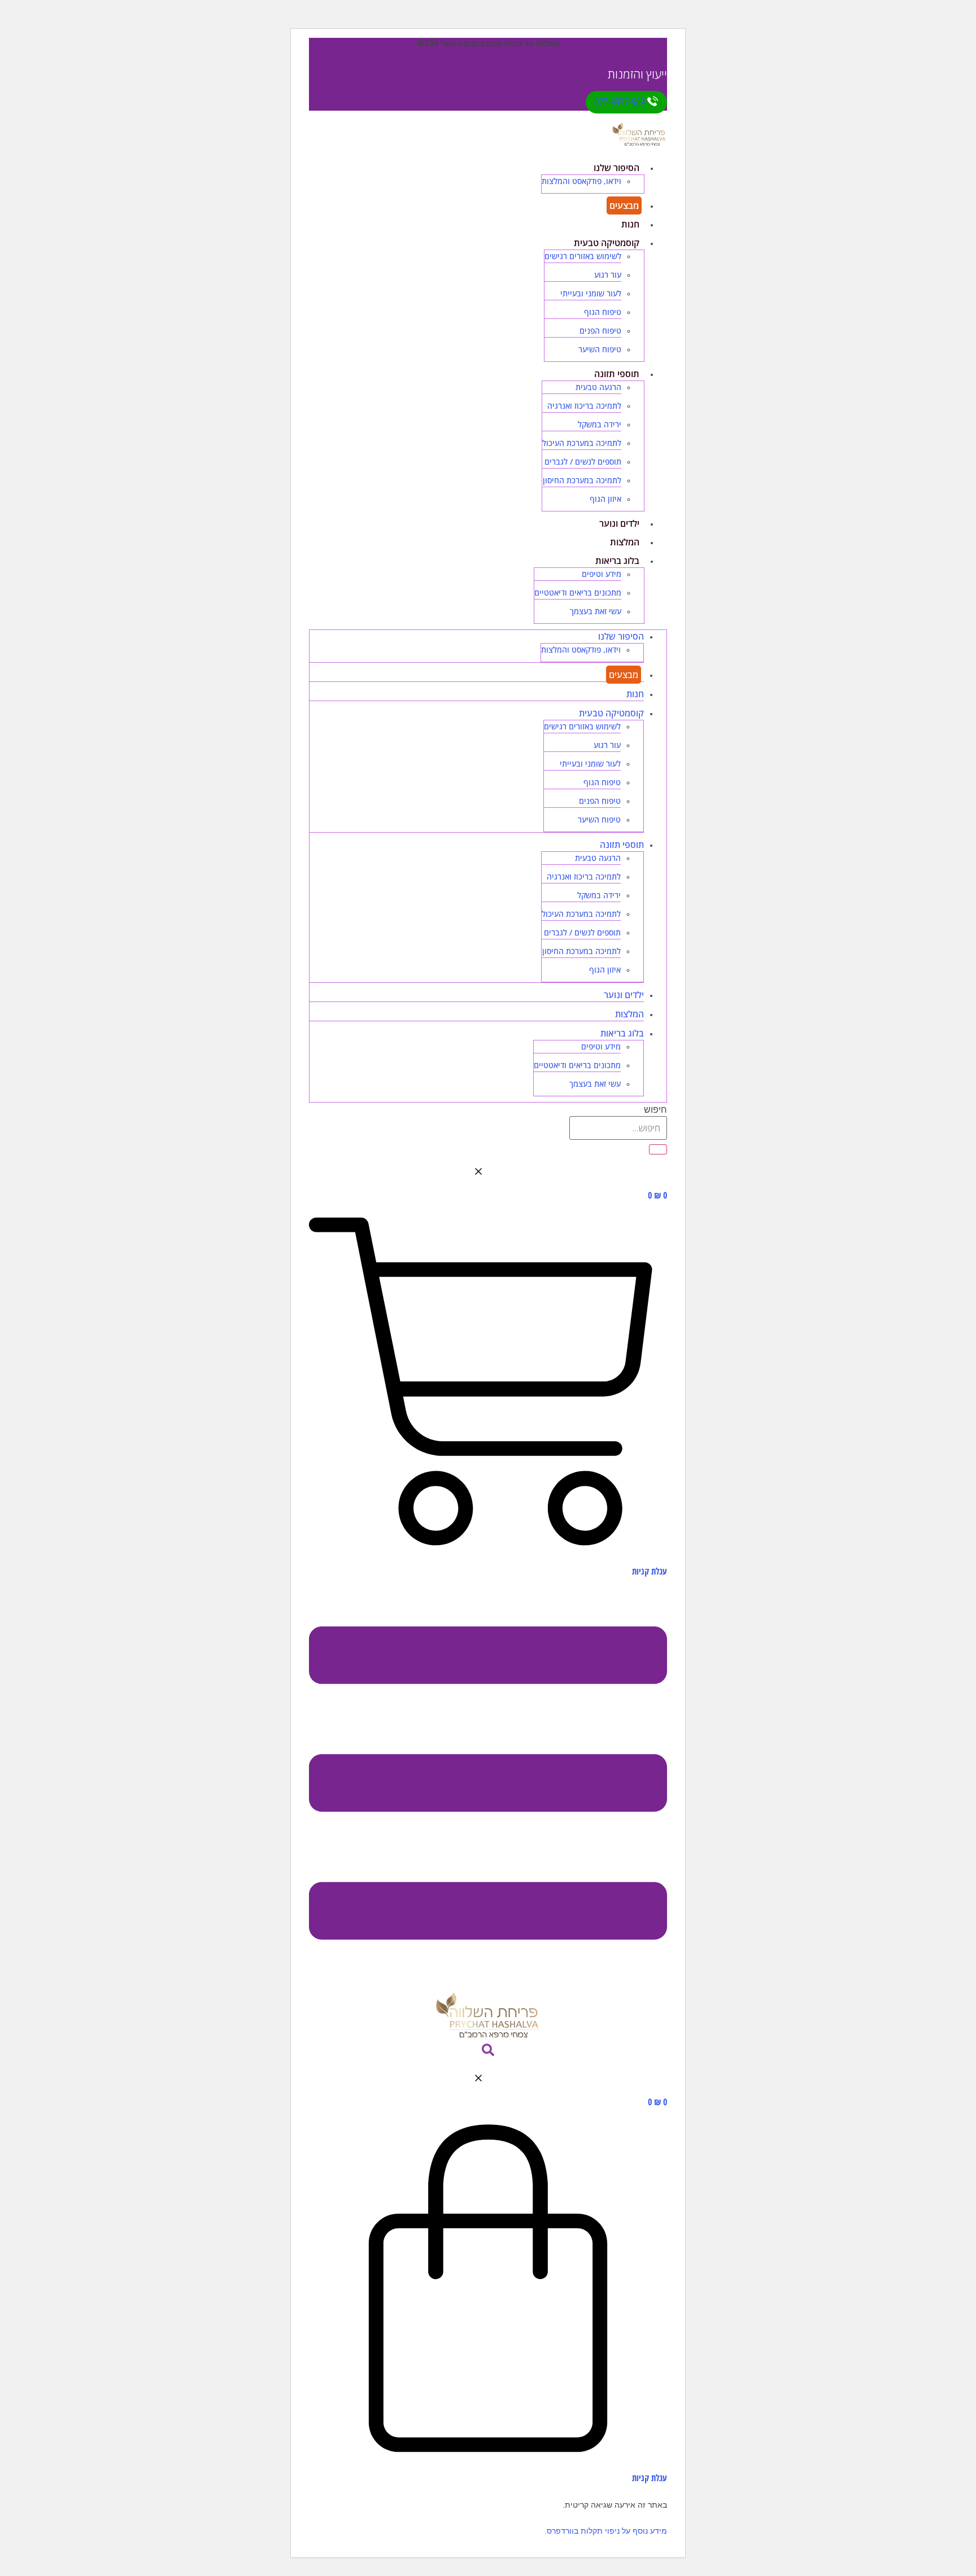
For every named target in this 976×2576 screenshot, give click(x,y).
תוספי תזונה (617, 374)
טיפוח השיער (600, 349)
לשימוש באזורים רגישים (583, 256)
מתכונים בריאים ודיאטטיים (578, 592)
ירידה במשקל (600, 424)
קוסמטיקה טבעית (607, 243)
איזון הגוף (605, 499)
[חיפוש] (658, 1149)
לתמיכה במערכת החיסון (582, 480)
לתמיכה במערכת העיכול (582, 443)
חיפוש (655, 1110)
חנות (630, 224)
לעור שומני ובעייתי (591, 293)
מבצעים (624, 205)
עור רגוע (608, 275)
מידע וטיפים (602, 574)
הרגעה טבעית (598, 387)
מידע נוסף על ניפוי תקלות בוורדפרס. (606, 2531)
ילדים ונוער (619, 523)
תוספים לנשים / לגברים (583, 462)
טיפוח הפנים (600, 331)
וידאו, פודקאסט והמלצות (581, 181)
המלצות (625, 542)
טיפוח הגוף (603, 312)
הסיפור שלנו (616, 168)
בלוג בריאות (617, 561)
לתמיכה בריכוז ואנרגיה (584, 406)
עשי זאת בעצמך (596, 611)
